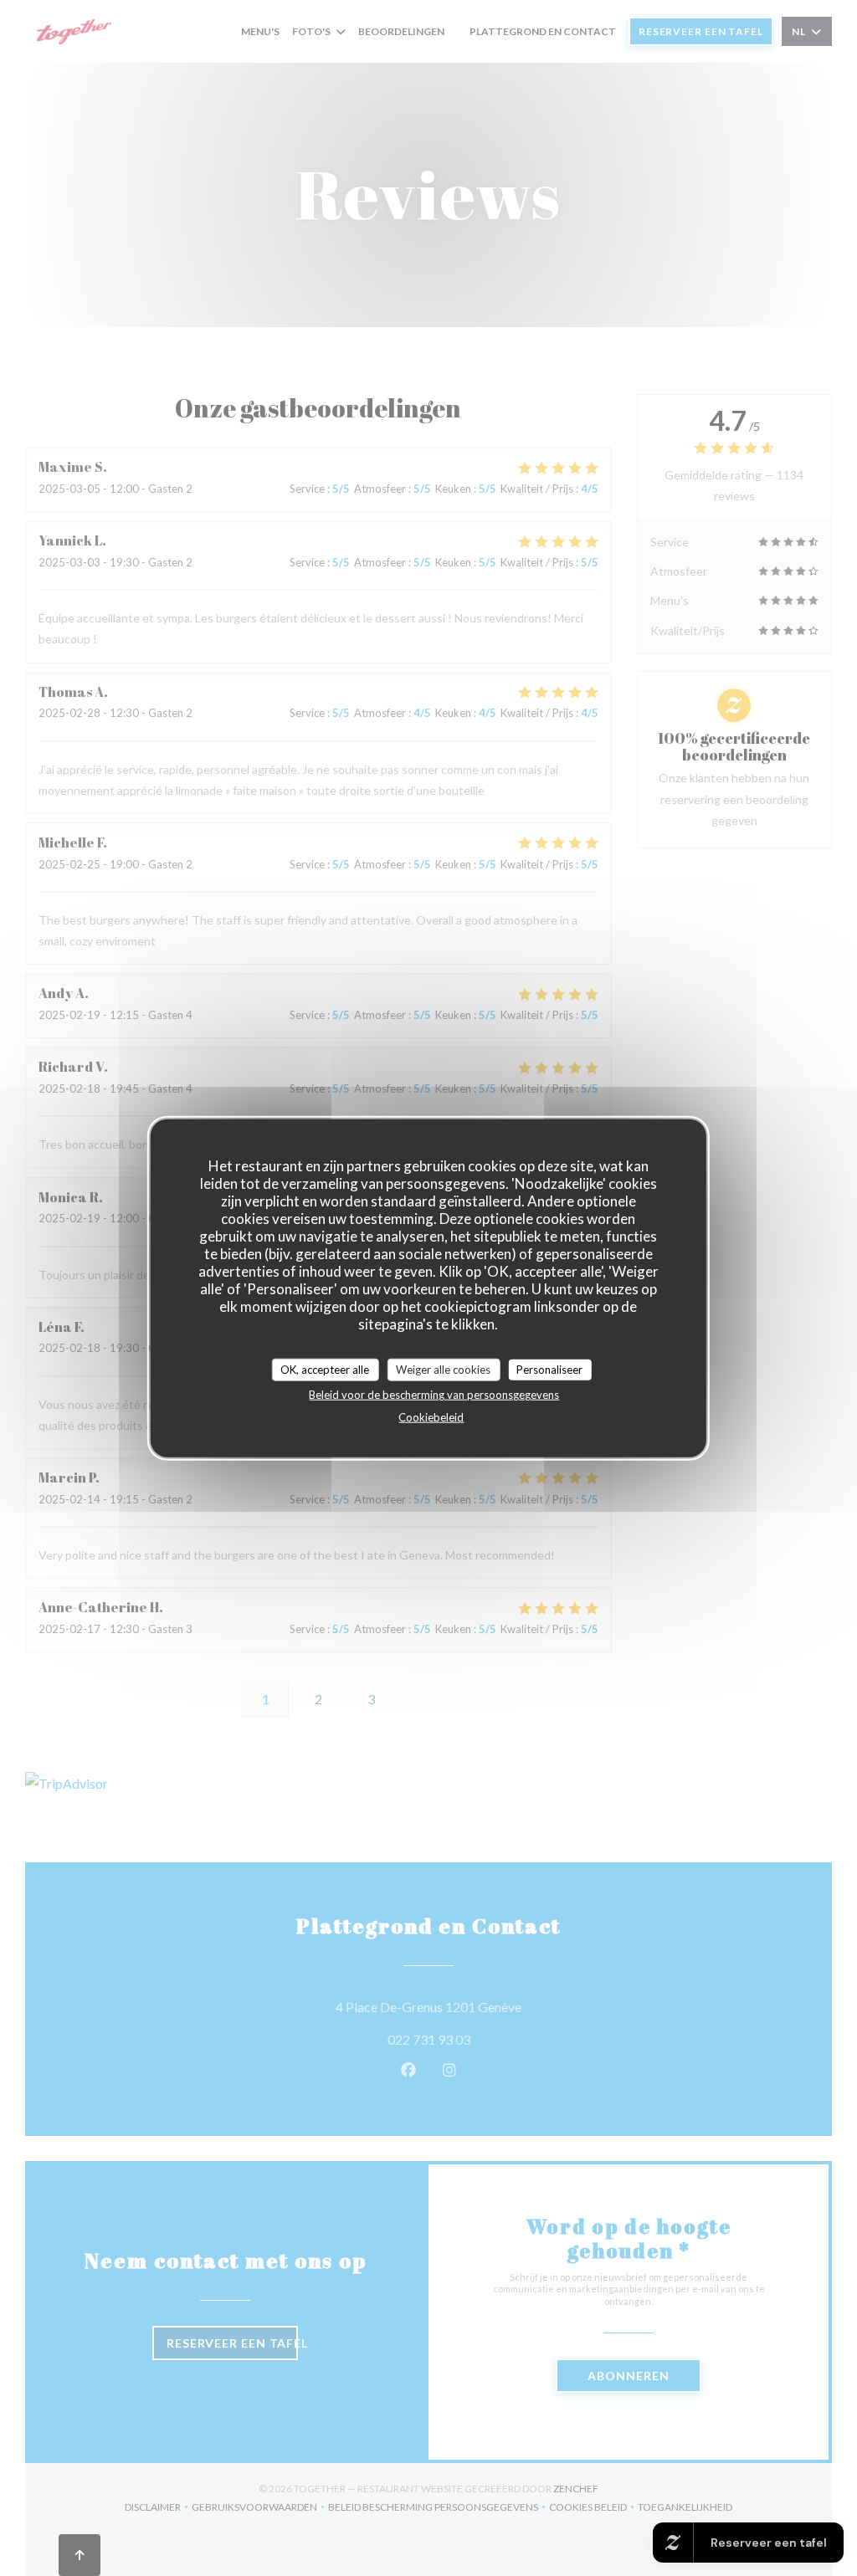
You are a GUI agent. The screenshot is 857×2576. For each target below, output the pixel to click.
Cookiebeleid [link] (431, 1417)
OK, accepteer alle (325, 1369)
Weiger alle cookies (443, 1369)
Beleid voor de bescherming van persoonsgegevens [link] (434, 1395)
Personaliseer (549, 1369)
